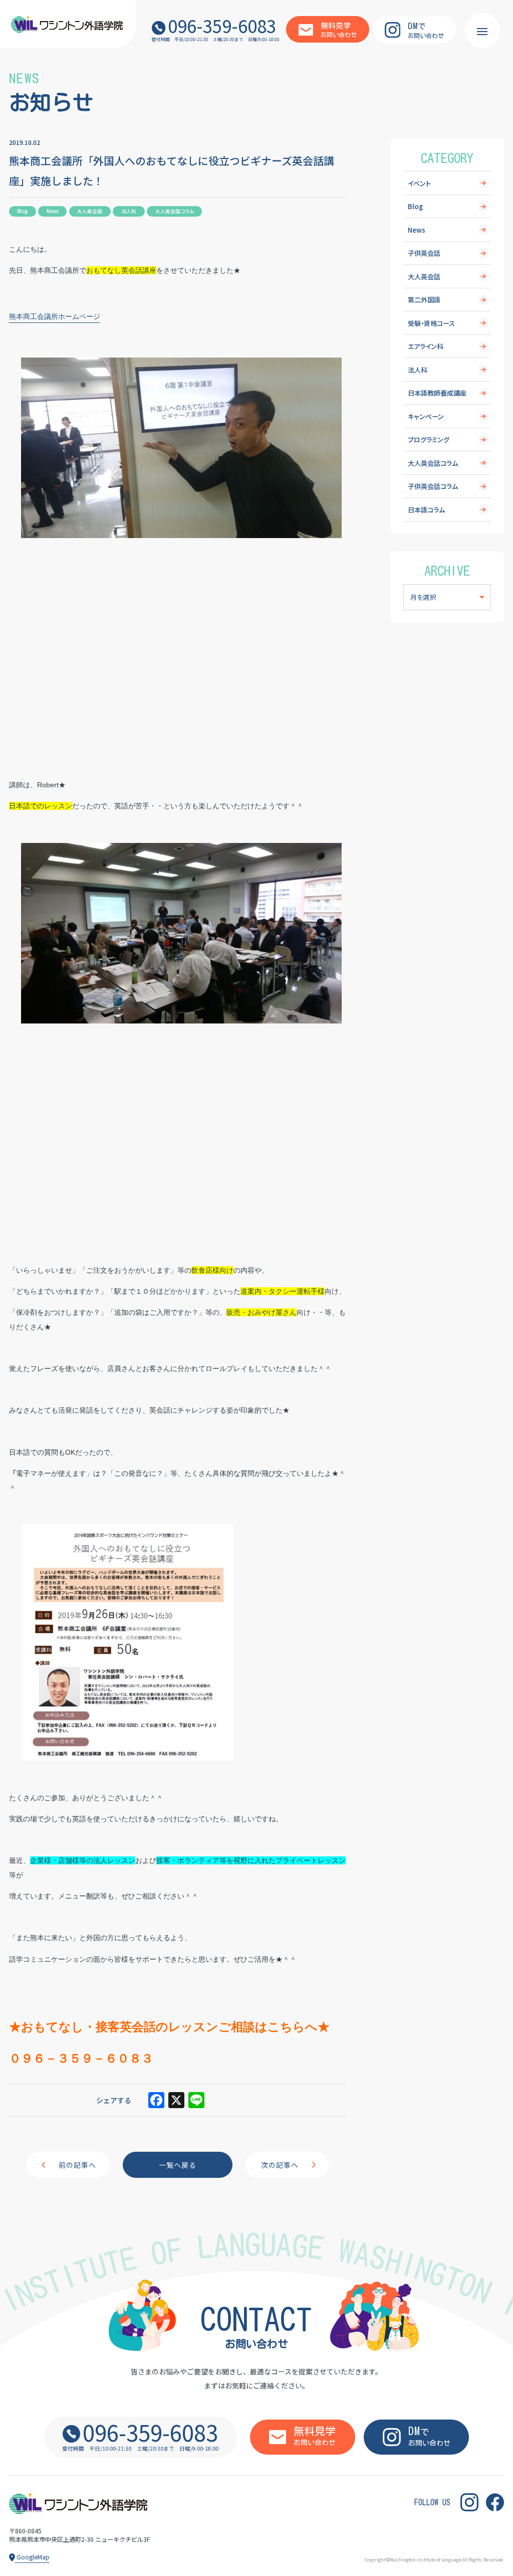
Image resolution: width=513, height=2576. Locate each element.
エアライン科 (426, 346)
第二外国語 (424, 300)
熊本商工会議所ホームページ (55, 316)
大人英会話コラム (433, 463)
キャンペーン (426, 416)
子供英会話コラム (433, 486)
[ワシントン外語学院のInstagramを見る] (469, 2502)
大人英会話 (424, 277)
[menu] (482, 31)
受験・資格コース (431, 323)
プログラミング (429, 440)
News (417, 230)
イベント (419, 183)
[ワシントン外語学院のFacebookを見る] (495, 2502)
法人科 (418, 370)
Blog (415, 206)
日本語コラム (426, 510)
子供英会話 (424, 253)
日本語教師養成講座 (437, 393)
